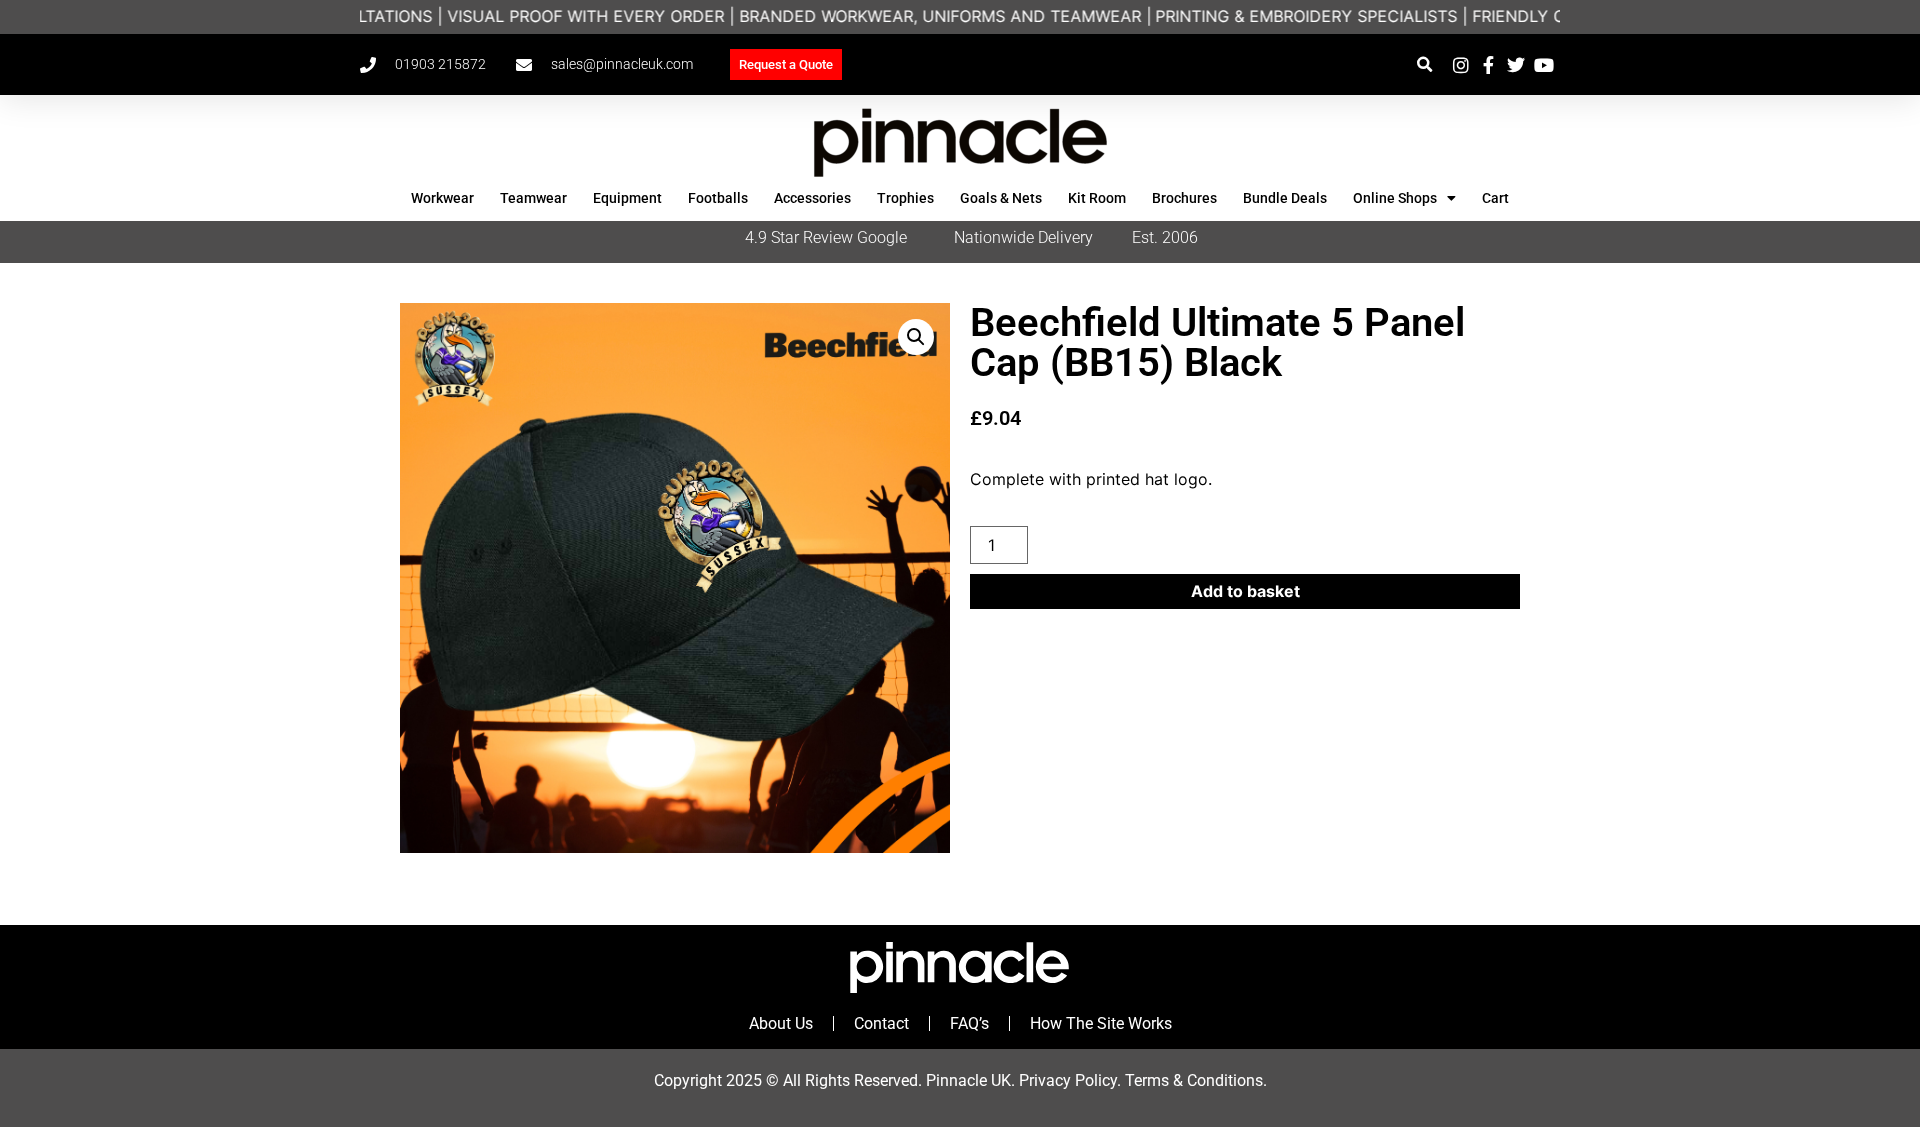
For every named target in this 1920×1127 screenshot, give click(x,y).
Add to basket (1245, 591)
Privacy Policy (1068, 1080)
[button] (1424, 64)
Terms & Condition (1190, 1080)
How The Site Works (1101, 1023)
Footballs (718, 198)
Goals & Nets (1001, 198)
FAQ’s (969, 1023)
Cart (1495, 198)
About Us (781, 1023)
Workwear (442, 198)
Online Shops (1395, 198)
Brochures (1184, 198)
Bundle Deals (1285, 198)
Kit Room (1097, 198)
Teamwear (533, 198)
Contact (881, 1023)
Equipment (627, 198)
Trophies (905, 198)
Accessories (812, 198)
